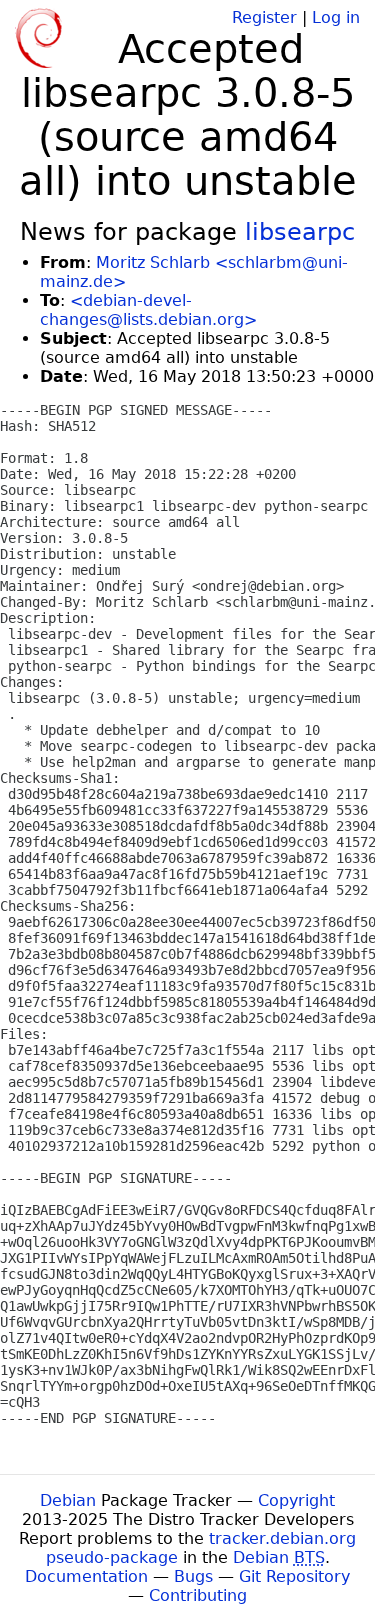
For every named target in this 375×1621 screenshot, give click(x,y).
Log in (336, 17)
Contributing (198, 1595)
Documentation (86, 1576)
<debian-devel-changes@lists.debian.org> (148, 310)
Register (264, 17)
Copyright (296, 1500)
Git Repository (294, 1576)
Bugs (193, 1576)
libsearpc (300, 232)
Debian (68, 1500)
